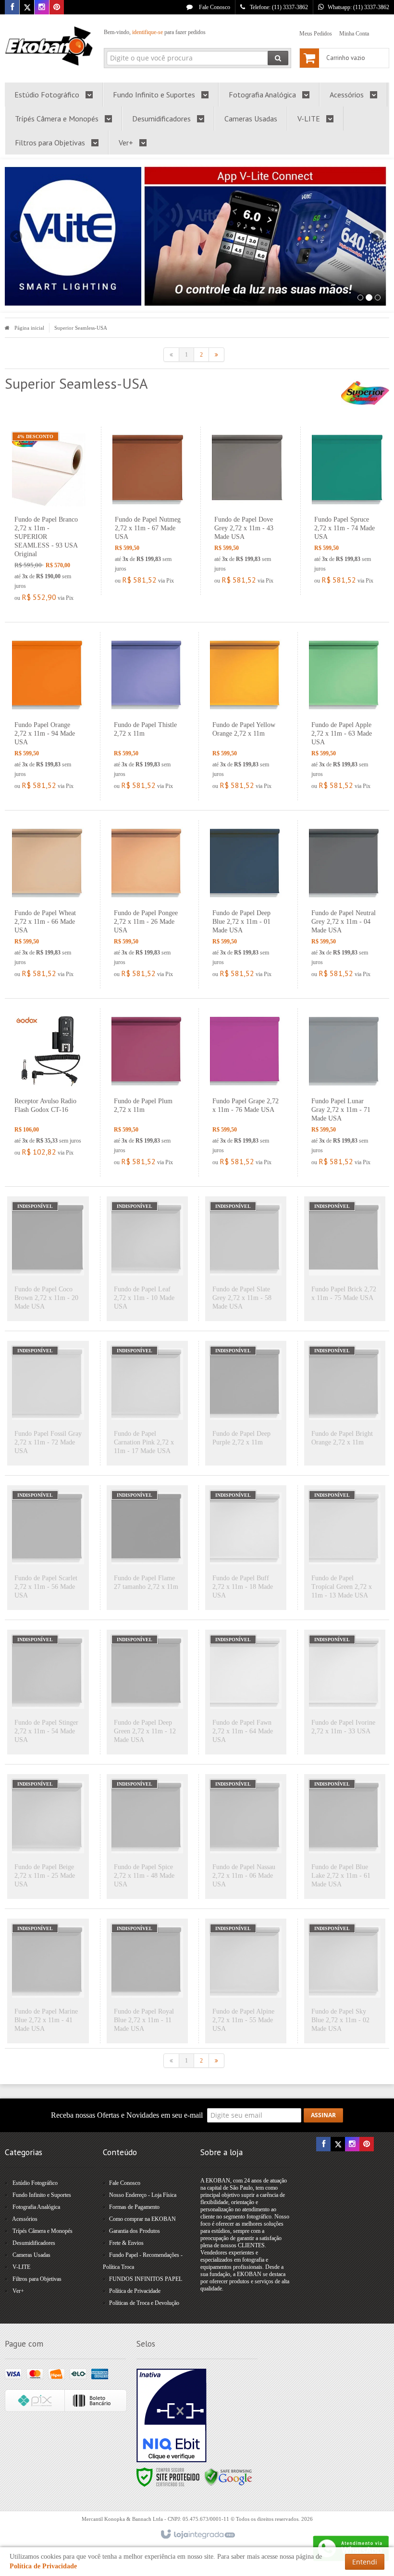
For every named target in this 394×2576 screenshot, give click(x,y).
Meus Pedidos (316, 34)
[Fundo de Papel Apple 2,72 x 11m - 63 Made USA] (345, 716)
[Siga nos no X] (27, 8)
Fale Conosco (214, 7)
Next (379, 232)
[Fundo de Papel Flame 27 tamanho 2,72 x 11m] (147, 1548)
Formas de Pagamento (134, 2207)
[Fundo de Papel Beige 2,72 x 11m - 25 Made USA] (48, 1837)
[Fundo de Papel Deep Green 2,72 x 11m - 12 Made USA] (147, 1692)
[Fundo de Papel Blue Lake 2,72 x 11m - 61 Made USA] (345, 1837)
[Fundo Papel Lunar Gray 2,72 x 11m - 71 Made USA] (345, 1092)
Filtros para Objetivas (37, 2279)
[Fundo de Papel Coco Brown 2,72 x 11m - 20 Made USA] (48, 1259)
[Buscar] (278, 58)
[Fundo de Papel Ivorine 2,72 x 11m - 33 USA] (345, 1692)
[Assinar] (323, 2115)
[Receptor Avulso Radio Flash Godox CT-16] (48, 1088)
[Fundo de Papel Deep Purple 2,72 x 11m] (246, 1403)
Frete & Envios (126, 2243)
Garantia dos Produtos (135, 2231)
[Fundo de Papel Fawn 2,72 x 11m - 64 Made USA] (246, 1692)
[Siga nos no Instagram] (42, 8)
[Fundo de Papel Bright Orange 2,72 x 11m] (345, 1403)
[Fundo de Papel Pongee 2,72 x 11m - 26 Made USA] (147, 904)
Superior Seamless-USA (81, 328)
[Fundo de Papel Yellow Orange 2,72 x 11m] (246, 716)
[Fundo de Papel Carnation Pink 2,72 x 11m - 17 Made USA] (147, 1403)
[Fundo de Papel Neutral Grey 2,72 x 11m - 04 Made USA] (345, 904)
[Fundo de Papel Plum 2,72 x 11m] (147, 1092)
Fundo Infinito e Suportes (42, 2195)
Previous (17, 236)
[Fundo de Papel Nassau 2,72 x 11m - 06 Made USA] (246, 1837)
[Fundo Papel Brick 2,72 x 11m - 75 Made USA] (345, 1259)
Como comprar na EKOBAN (142, 2219)
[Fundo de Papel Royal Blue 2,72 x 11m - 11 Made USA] (147, 1981)
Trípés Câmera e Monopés (43, 2231)
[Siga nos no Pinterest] (57, 8)
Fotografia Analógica (36, 2207)
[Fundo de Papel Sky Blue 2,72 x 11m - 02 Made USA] (345, 1981)
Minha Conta (354, 34)
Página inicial (29, 328)
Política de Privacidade (135, 2291)
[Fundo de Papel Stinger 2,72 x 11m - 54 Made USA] (48, 1692)
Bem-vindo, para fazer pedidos (155, 32)
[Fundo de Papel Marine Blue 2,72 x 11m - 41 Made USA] (48, 1981)
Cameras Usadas (31, 2255)
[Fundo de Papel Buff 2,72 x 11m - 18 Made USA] (246, 1548)
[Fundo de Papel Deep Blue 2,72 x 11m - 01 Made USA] (246, 904)
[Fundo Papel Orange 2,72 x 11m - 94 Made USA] (48, 716)
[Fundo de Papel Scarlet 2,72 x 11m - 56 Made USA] (48, 1548)
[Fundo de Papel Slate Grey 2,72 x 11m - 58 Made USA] (246, 1259)
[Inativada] (172, 2416)
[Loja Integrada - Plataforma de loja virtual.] (197, 2535)
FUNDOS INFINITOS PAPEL (146, 2279)
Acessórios (25, 2219)
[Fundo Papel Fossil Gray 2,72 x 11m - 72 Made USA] (48, 1403)
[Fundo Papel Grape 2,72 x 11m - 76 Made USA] (246, 1092)
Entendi (365, 2562)
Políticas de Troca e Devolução (144, 2303)
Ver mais (54, 563)
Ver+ (18, 2291)
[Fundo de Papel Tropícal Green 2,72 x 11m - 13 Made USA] (345, 1548)
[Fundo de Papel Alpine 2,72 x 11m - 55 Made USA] (246, 1981)
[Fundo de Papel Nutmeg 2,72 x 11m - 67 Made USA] (149, 511)
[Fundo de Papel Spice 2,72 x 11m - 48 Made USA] (147, 1837)
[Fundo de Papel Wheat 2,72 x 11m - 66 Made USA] (48, 904)
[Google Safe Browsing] (228, 2477)
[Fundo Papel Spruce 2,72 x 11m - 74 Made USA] (348, 511)
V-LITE (21, 2267)
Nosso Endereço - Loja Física (143, 2195)
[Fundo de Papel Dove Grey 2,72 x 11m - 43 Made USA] (248, 511)
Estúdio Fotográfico (35, 2183)
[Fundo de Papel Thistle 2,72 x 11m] (147, 716)
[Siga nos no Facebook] (12, 8)
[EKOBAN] (49, 46)
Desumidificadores (34, 2243)
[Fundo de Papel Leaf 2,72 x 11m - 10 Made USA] (147, 1259)
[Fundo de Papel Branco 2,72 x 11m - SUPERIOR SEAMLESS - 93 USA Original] (49, 519)
